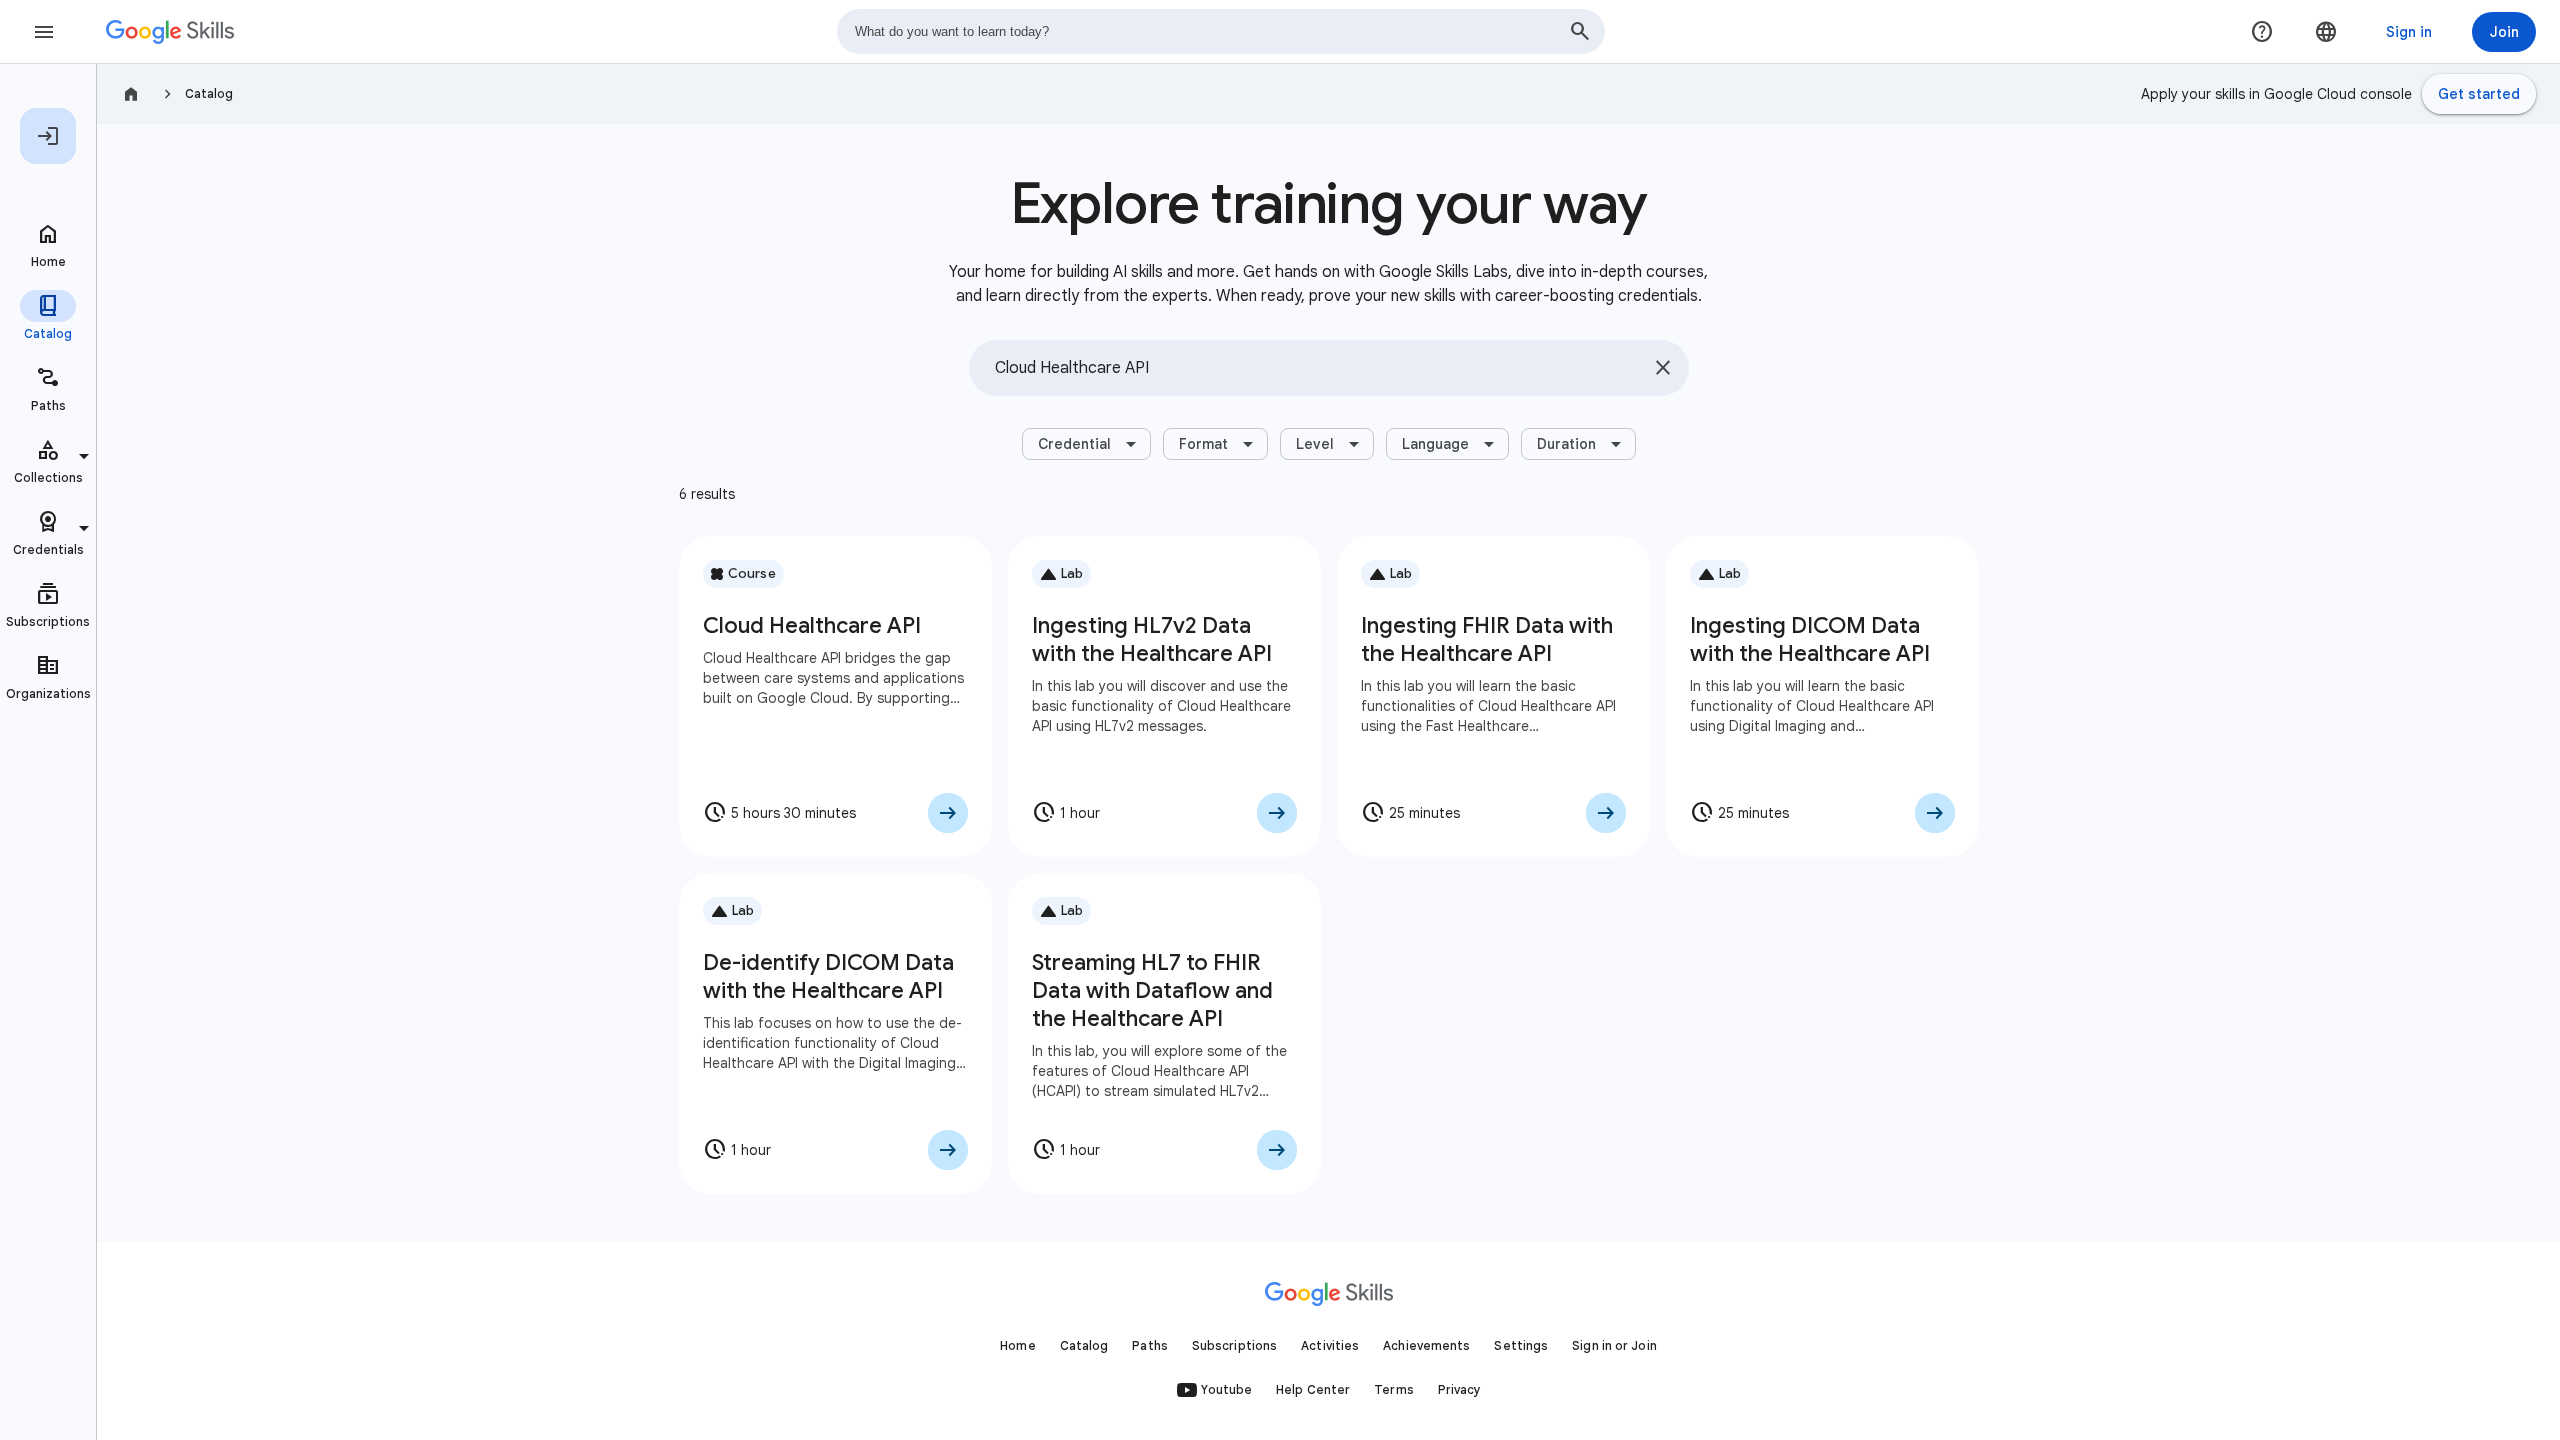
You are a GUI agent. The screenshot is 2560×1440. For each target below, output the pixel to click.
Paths (1150, 1345)
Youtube (1226, 1389)
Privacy (1460, 1389)
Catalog (209, 93)
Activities (1330, 1345)
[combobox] (1221, 31)
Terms (1394, 1389)
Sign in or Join (1614, 1345)
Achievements (1426, 1345)
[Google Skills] (170, 32)
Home (1017, 1345)
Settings (1521, 1345)
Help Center (1313, 1389)
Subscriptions (1234, 1345)
